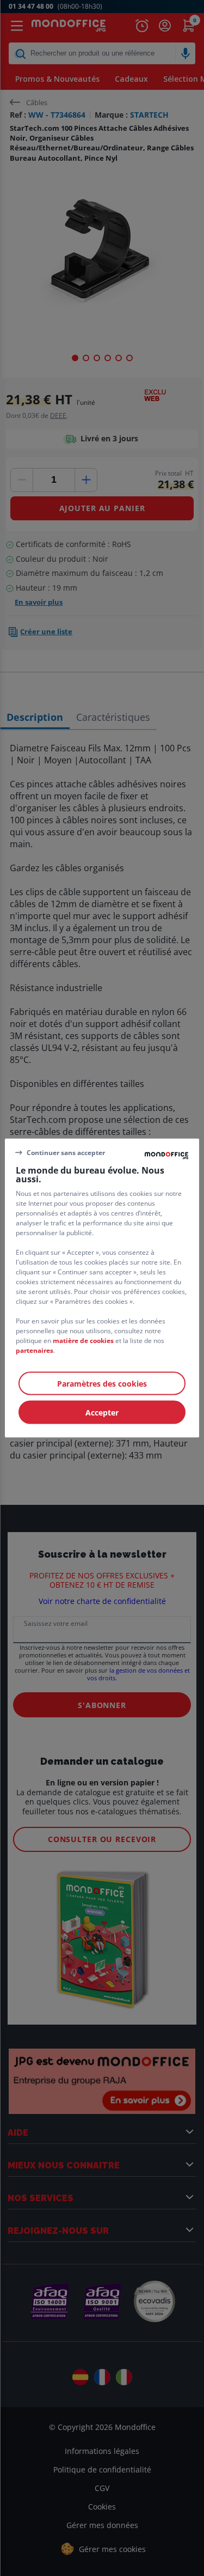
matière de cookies (83, 1341)
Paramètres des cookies (102, 1384)
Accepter (102, 1412)
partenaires (35, 1350)
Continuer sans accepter (66, 1152)
